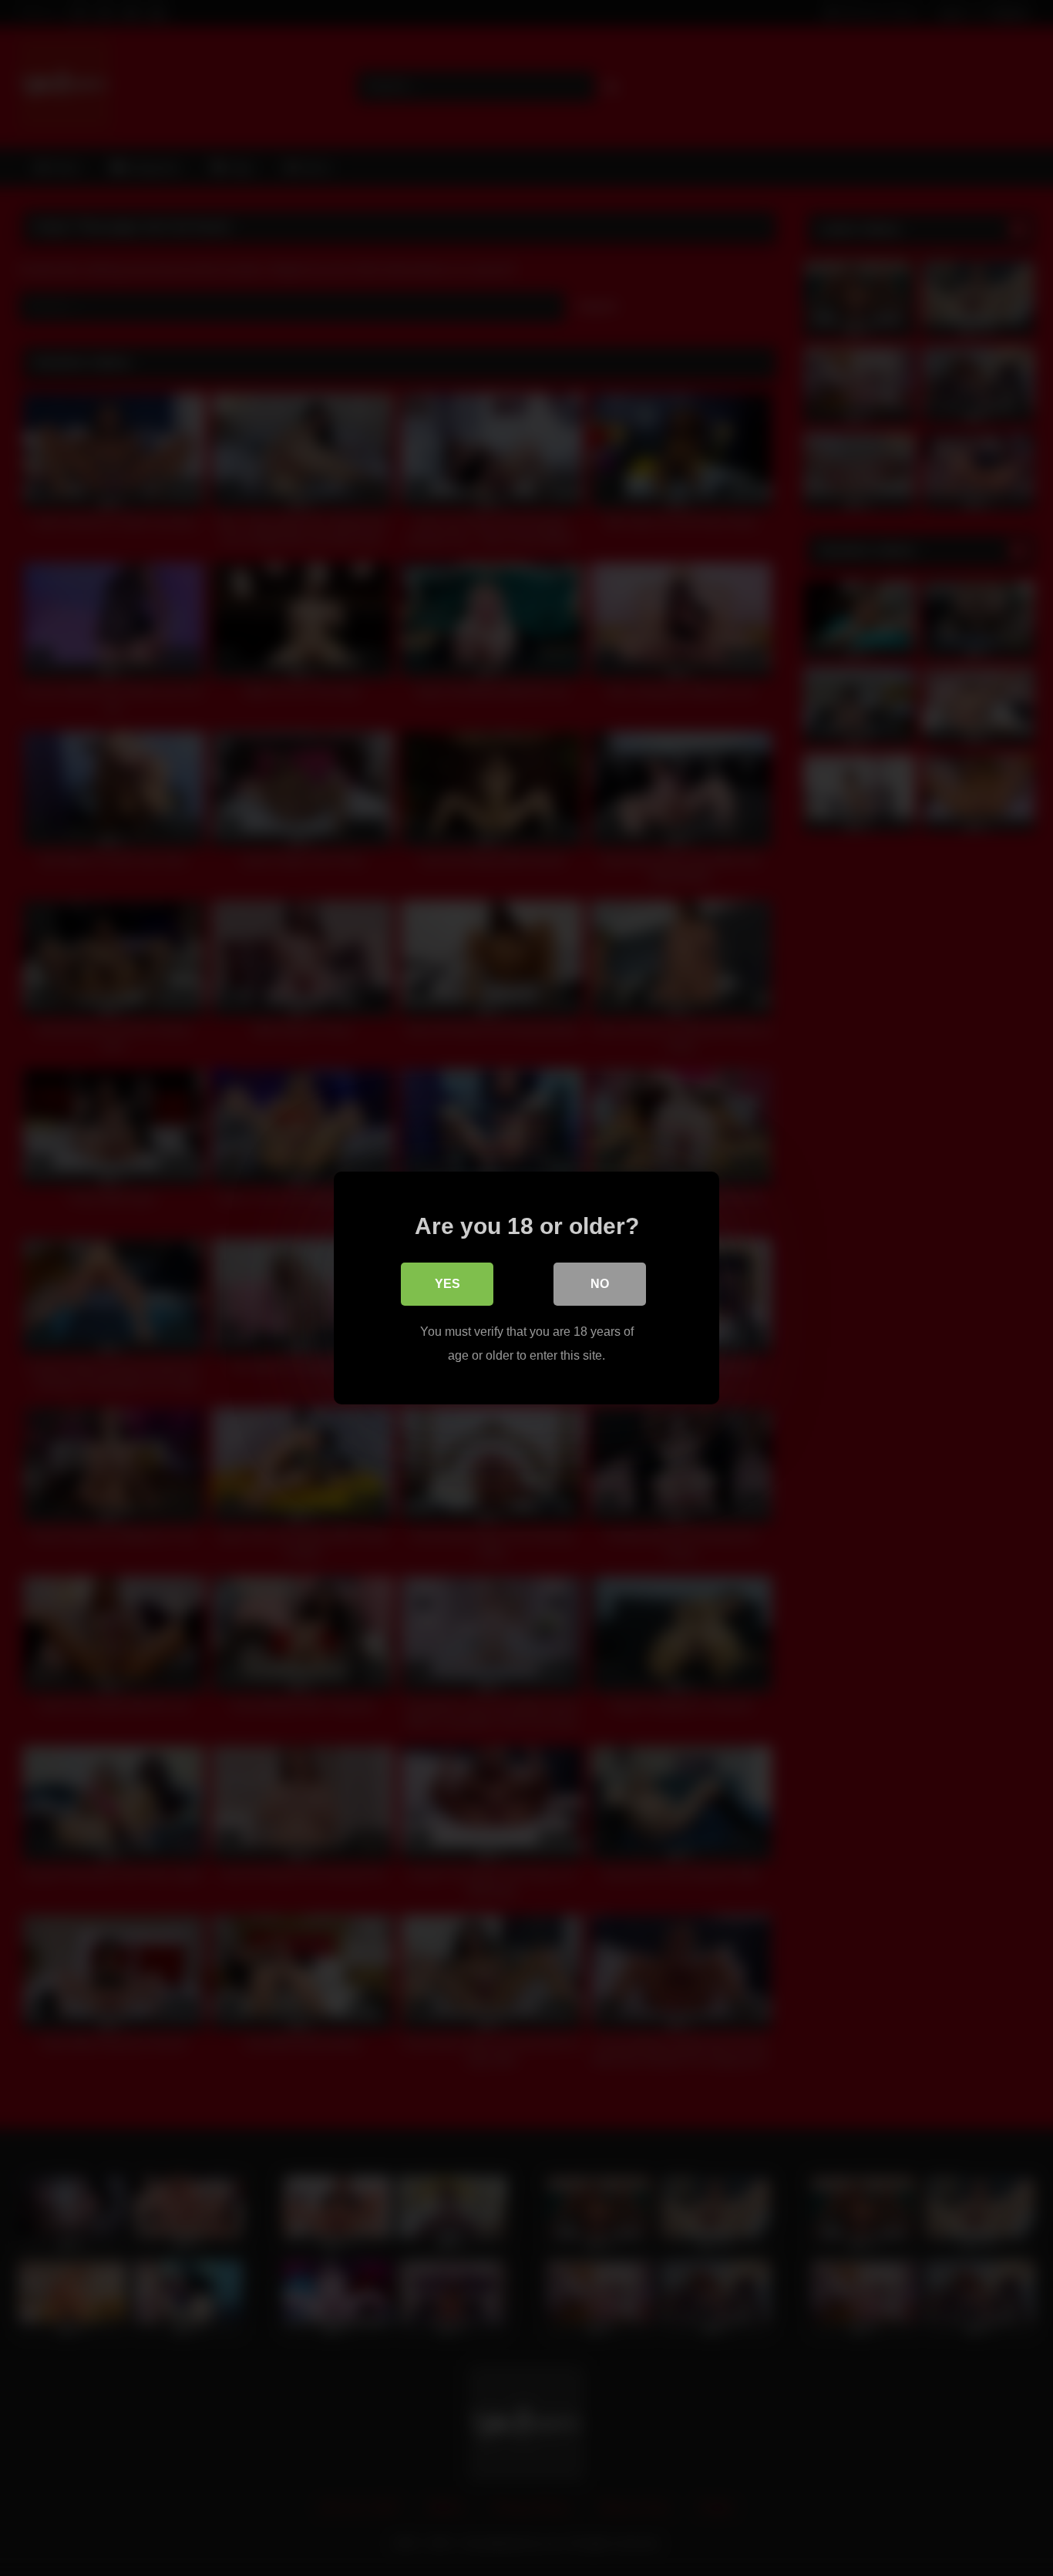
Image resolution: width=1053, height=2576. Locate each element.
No (600, 1284)
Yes (447, 1284)
